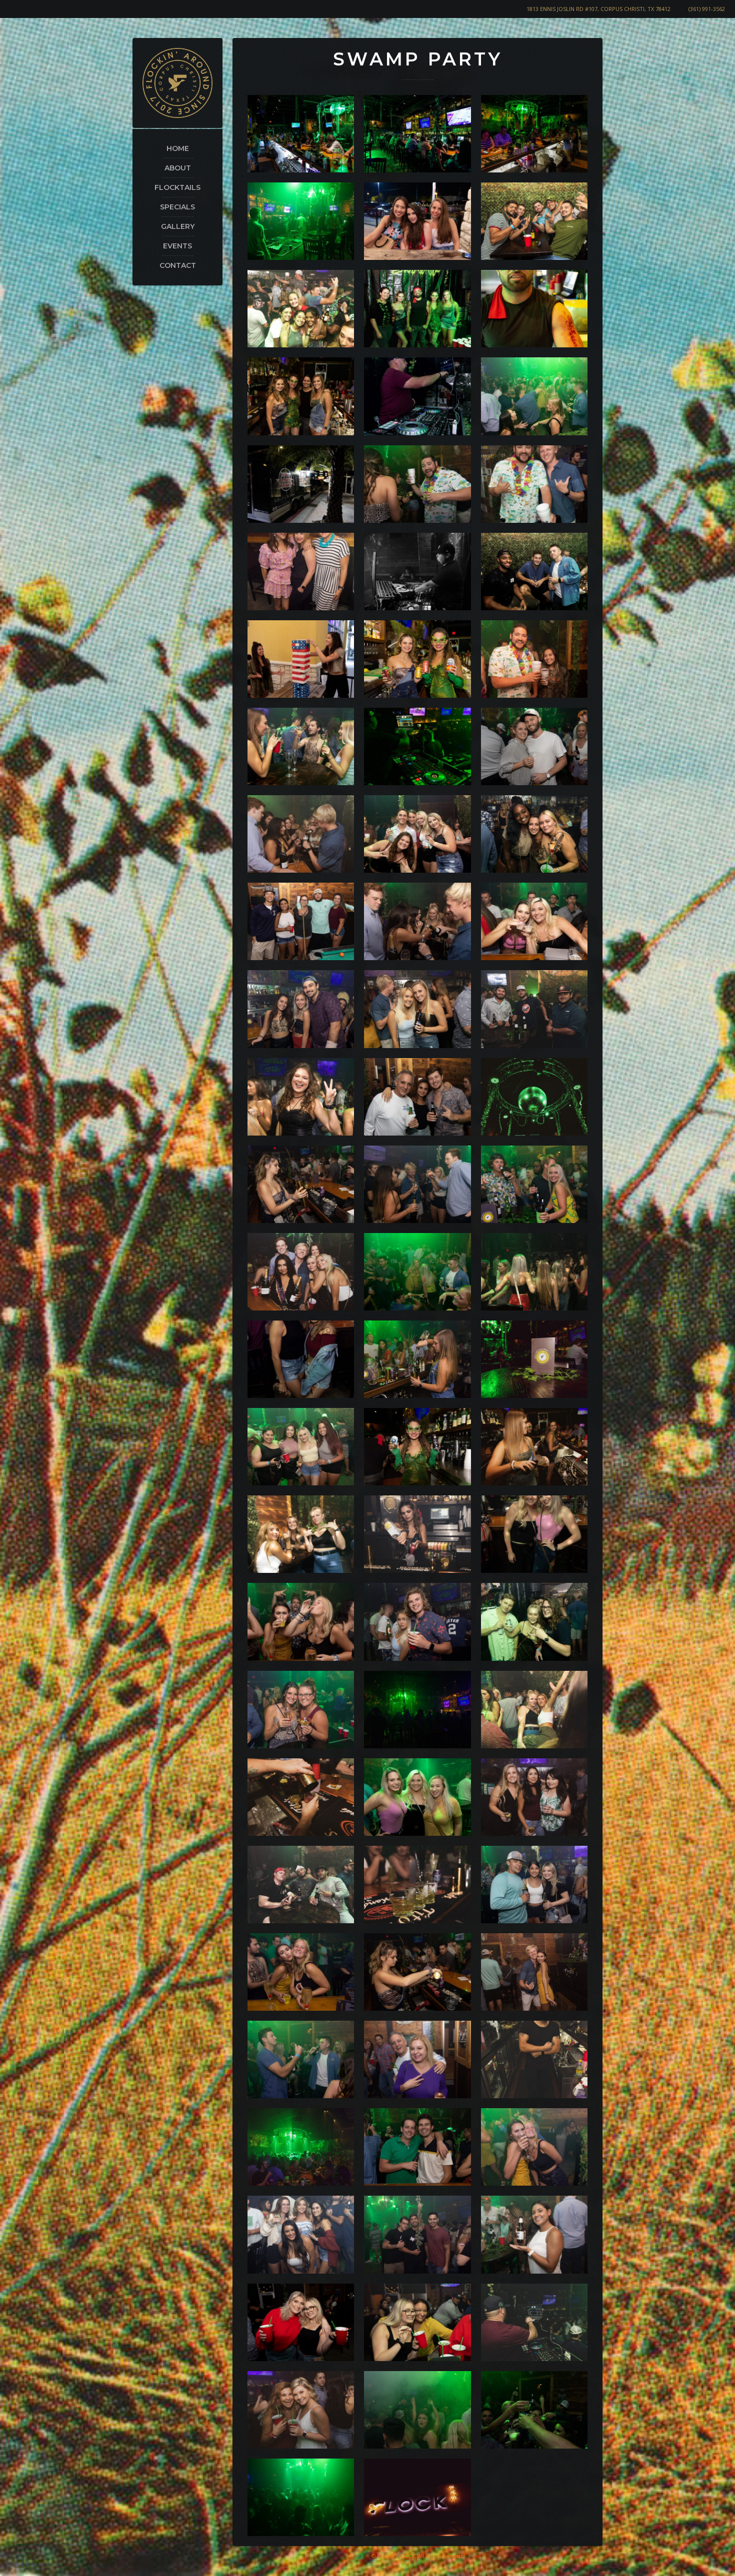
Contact (178, 265)
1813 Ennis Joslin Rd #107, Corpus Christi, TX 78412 (598, 9)
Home (178, 148)
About (178, 168)
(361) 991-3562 (707, 9)
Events (177, 246)
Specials (177, 207)
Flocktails (177, 187)
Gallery (178, 226)
